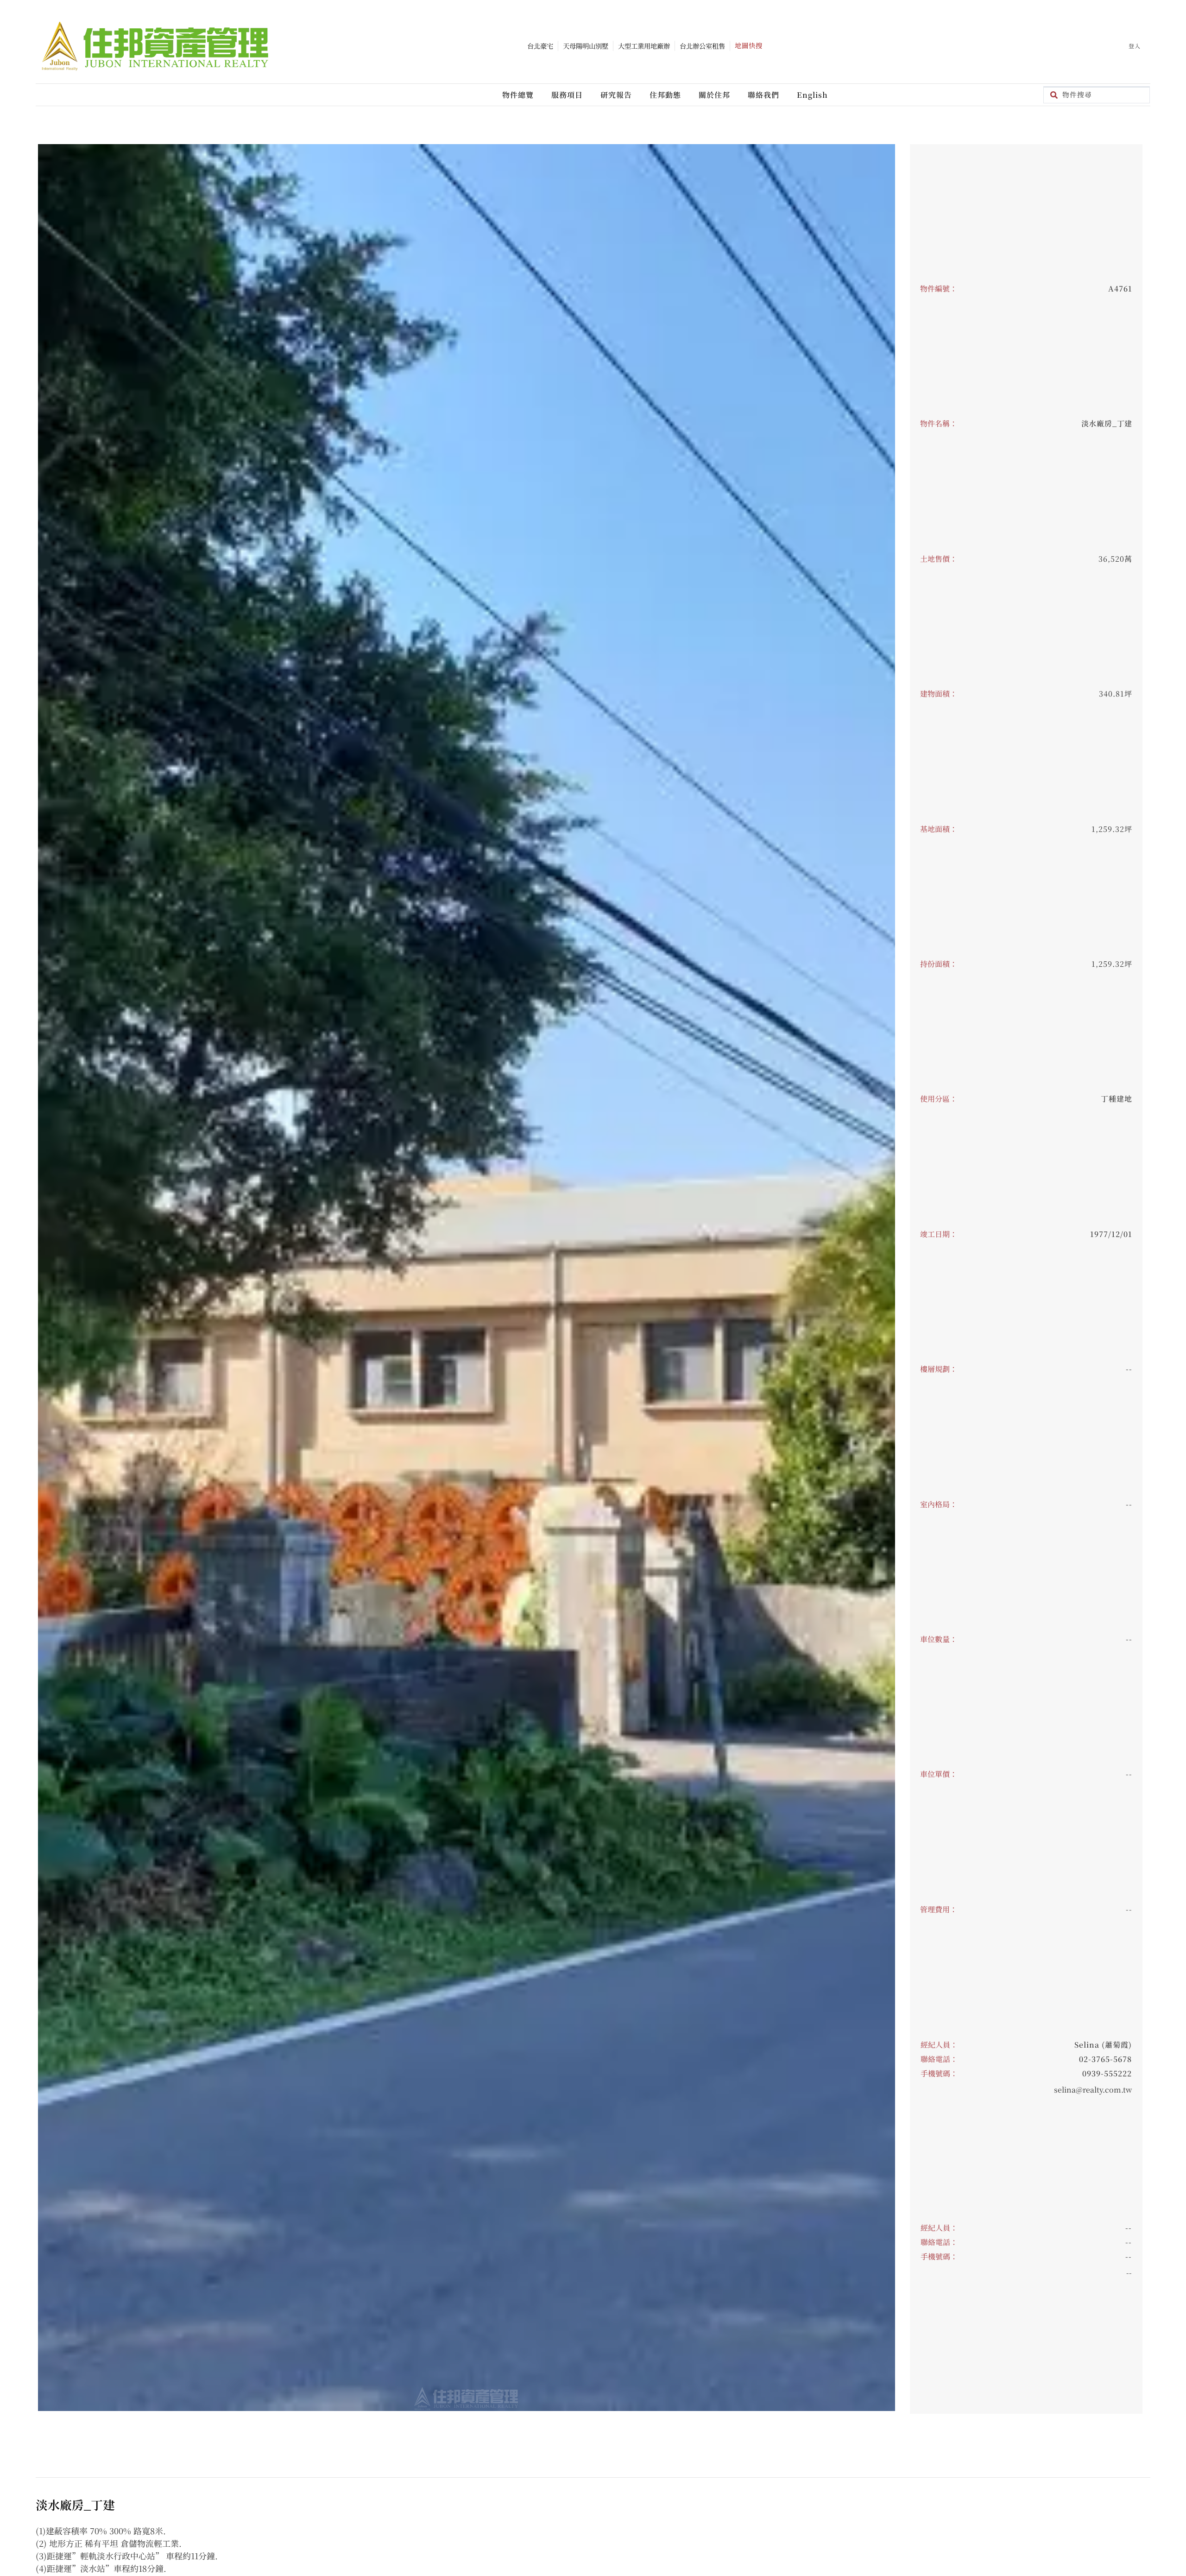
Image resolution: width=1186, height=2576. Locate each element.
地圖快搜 (749, 45)
